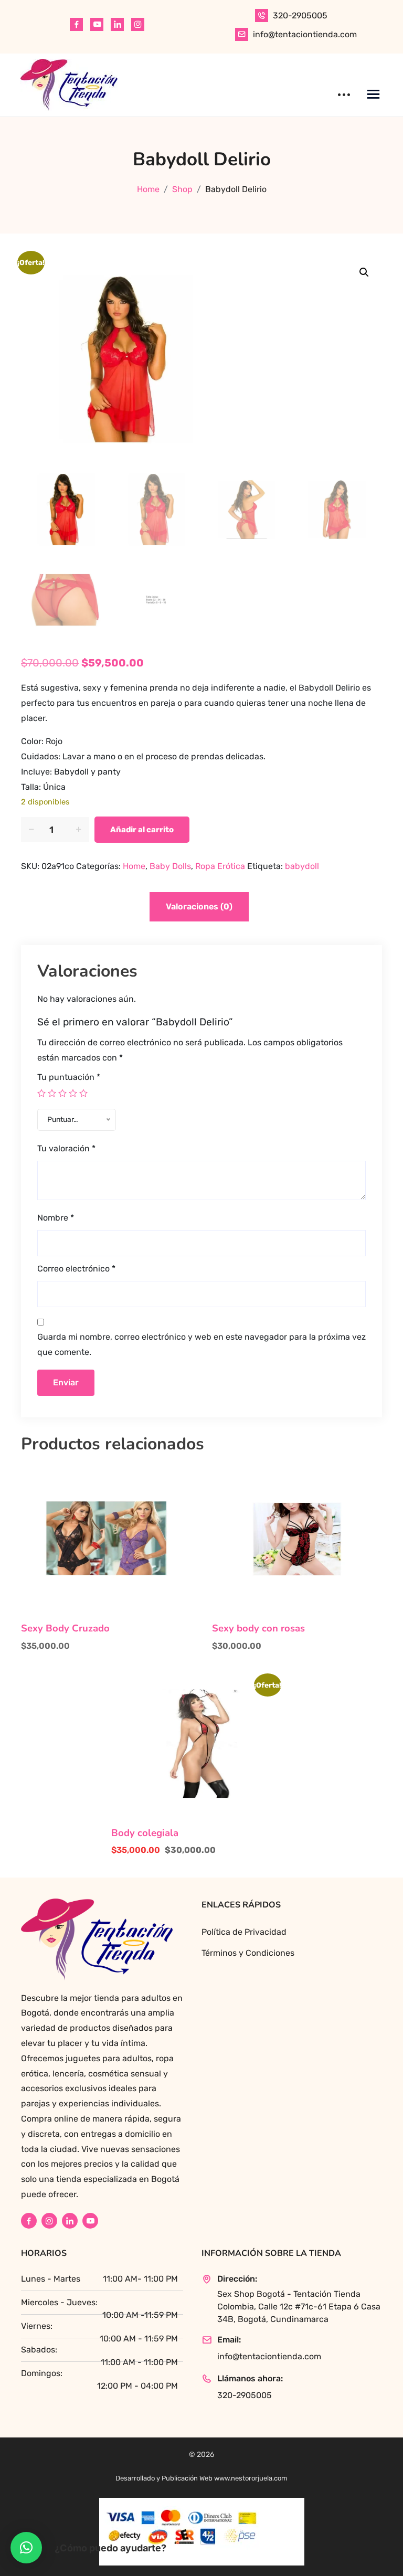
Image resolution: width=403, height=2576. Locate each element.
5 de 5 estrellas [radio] (83, 1093)
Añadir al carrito (142, 830)
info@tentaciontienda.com (305, 34)
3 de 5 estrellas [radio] (62, 1093)
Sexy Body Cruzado (65, 1628)
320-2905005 (300, 15)
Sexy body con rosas (258, 1628)
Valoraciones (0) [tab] (199, 907)
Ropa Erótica (220, 866)
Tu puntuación (69, 1077)
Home (148, 189)
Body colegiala (145, 1833)
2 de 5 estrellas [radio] (52, 1093)
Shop (182, 189)
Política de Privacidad (244, 1932)
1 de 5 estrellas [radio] (41, 1093)
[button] (364, 272)
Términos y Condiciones (248, 1953)
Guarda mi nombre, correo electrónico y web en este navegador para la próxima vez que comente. (201, 1344)
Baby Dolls (170, 866)
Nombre (56, 1218)
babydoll (302, 866)
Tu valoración (66, 1148)
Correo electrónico (76, 1269)
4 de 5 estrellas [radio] (73, 1093)
